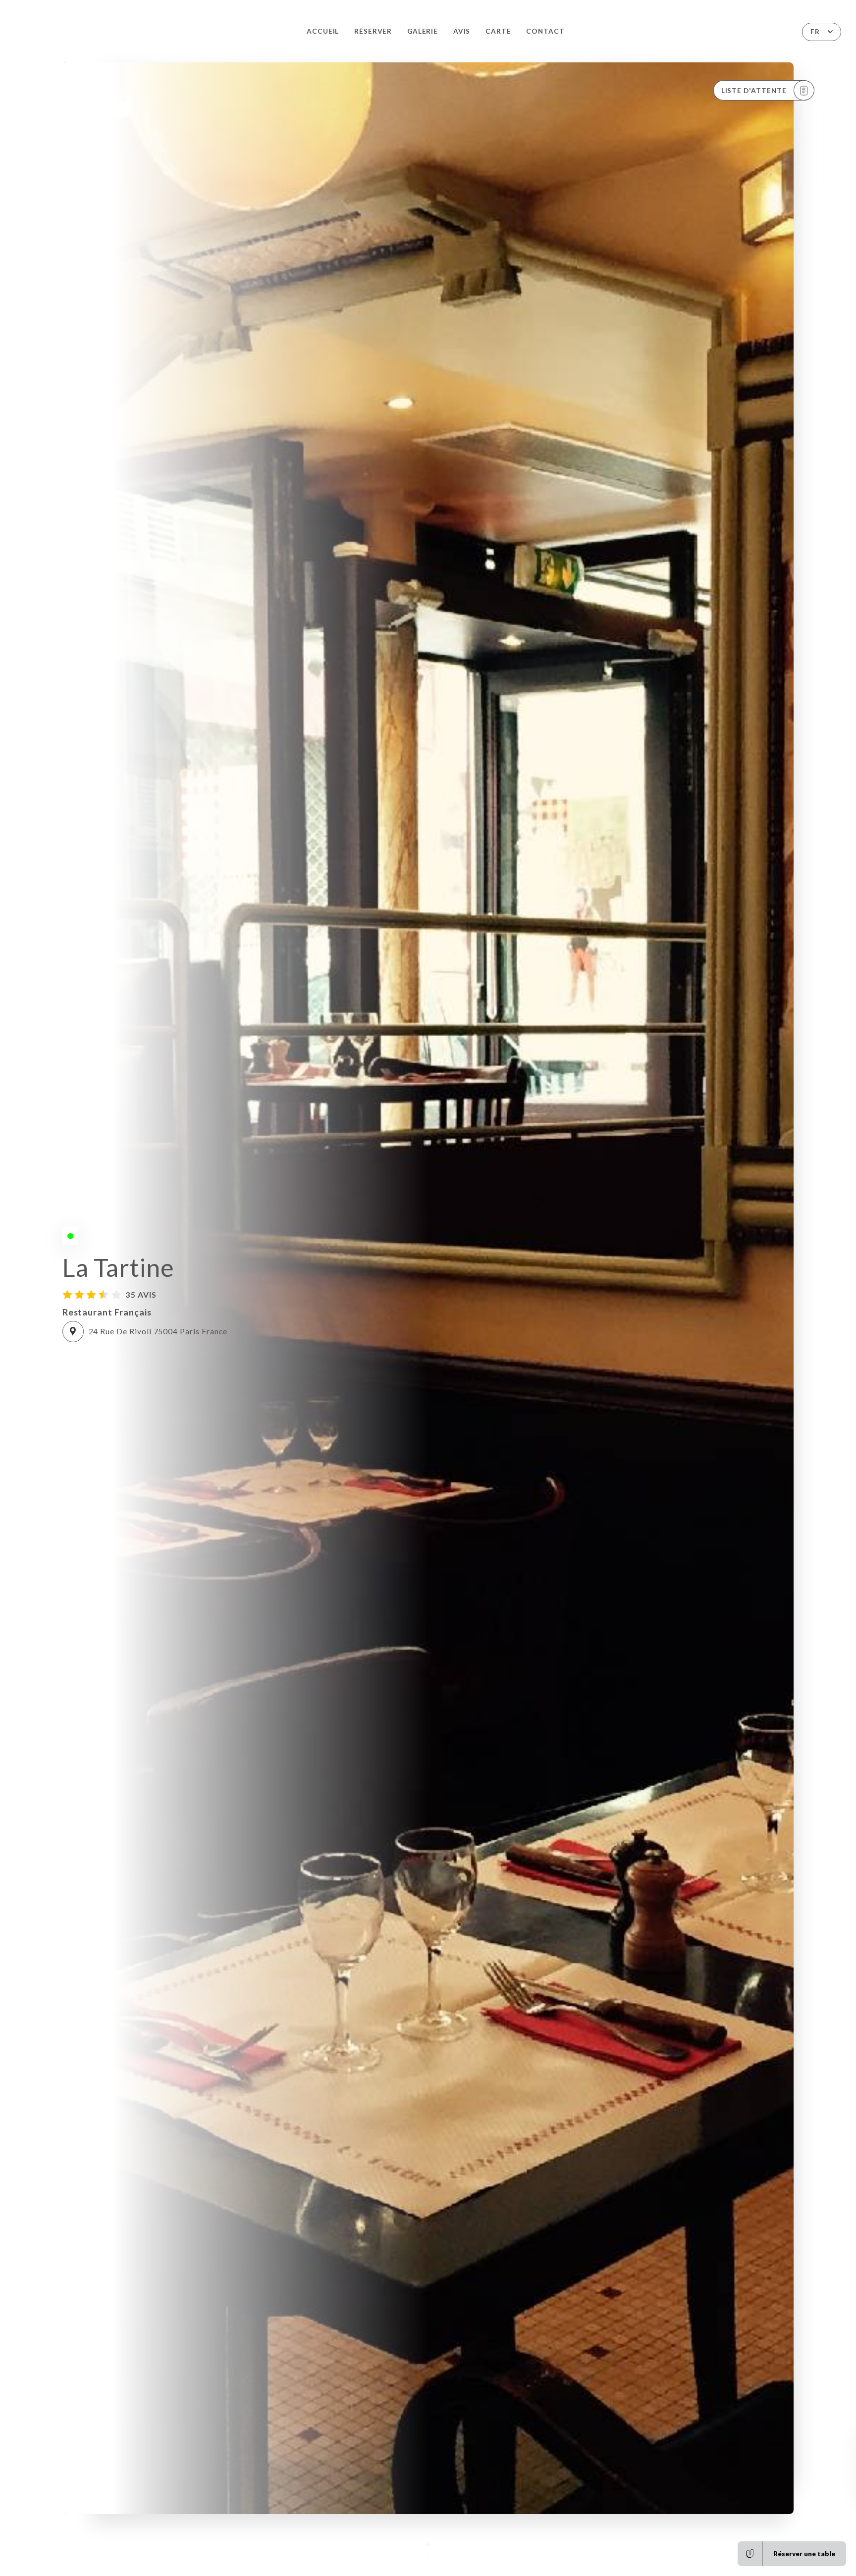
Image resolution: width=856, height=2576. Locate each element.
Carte (498, 31)
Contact (545, 31)
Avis (462, 31)
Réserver (373, 31)
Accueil (323, 31)
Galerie (423, 31)
